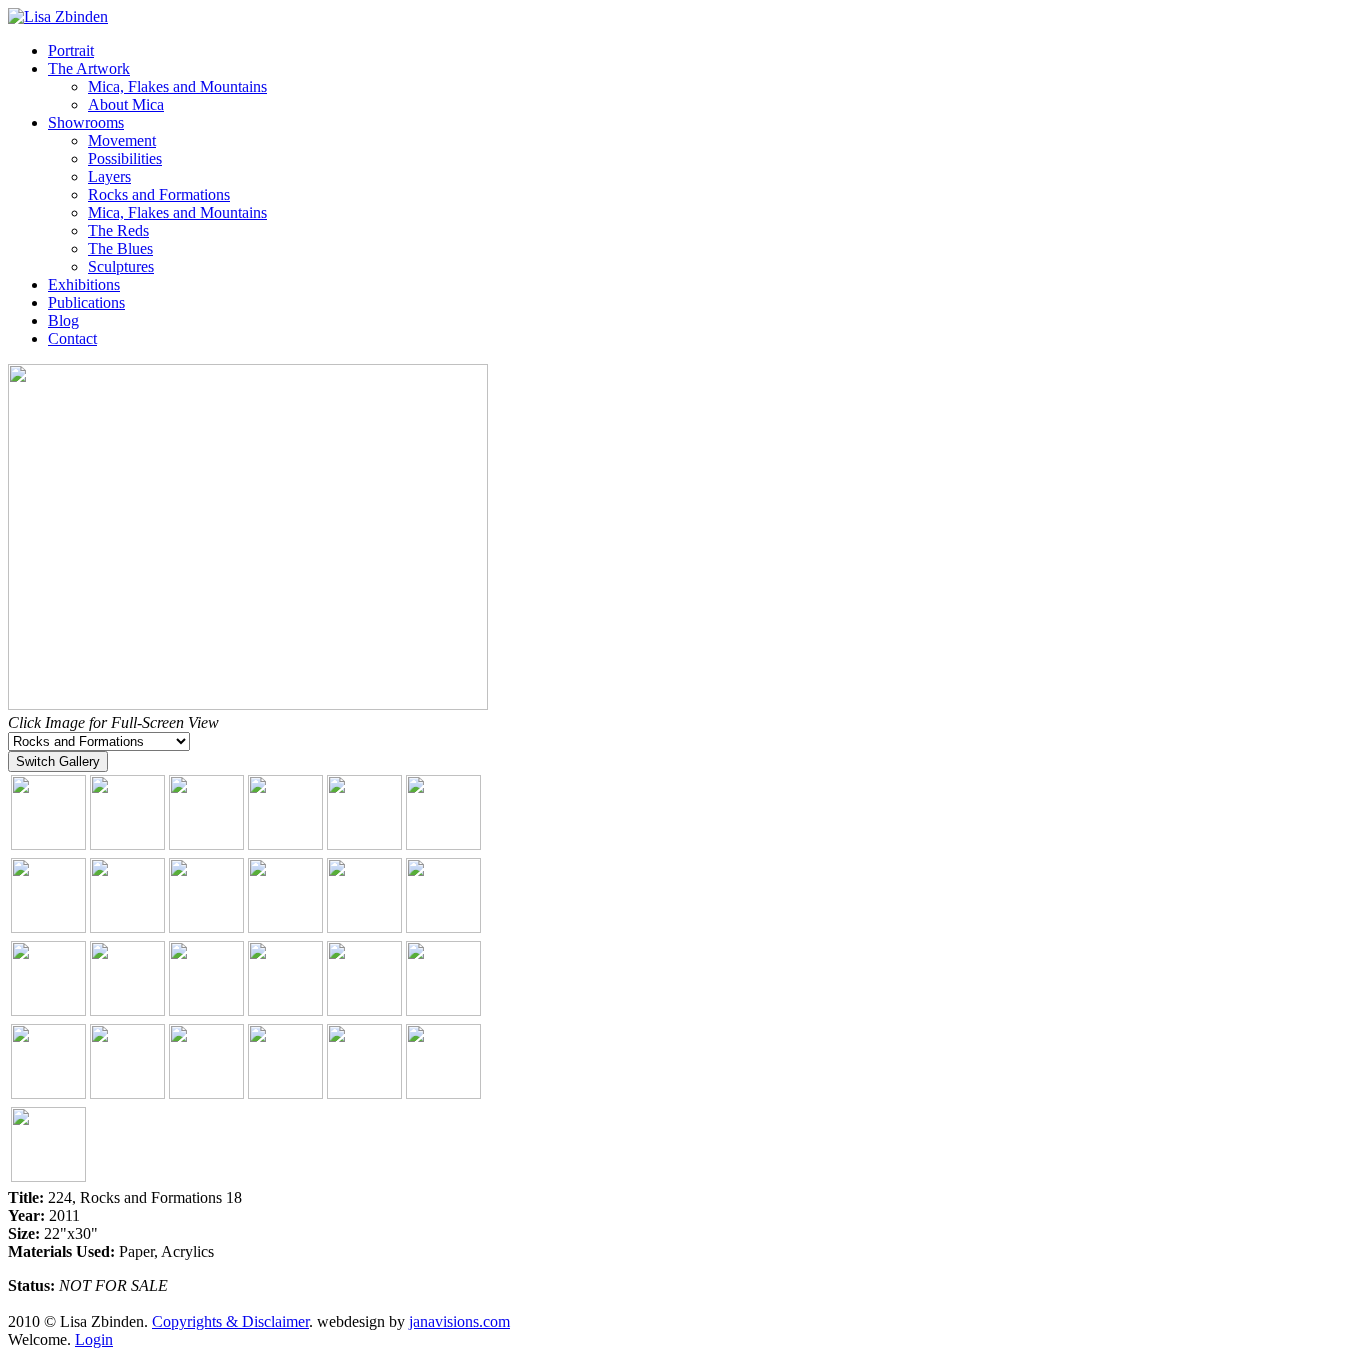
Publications (86, 302)
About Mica (126, 104)
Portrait (71, 50)
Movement (122, 140)
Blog (63, 320)
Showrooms (86, 122)
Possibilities (125, 158)
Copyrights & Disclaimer (230, 1321)
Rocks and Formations (159, 194)
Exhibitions (84, 284)
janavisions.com (459, 1321)
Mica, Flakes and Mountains (177, 86)
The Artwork (89, 68)
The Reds (118, 230)
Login (94, 1339)
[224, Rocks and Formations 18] (248, 704)
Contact (72, 338)
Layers (109, 176)
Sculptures (121, 266)
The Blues (120, 248)
